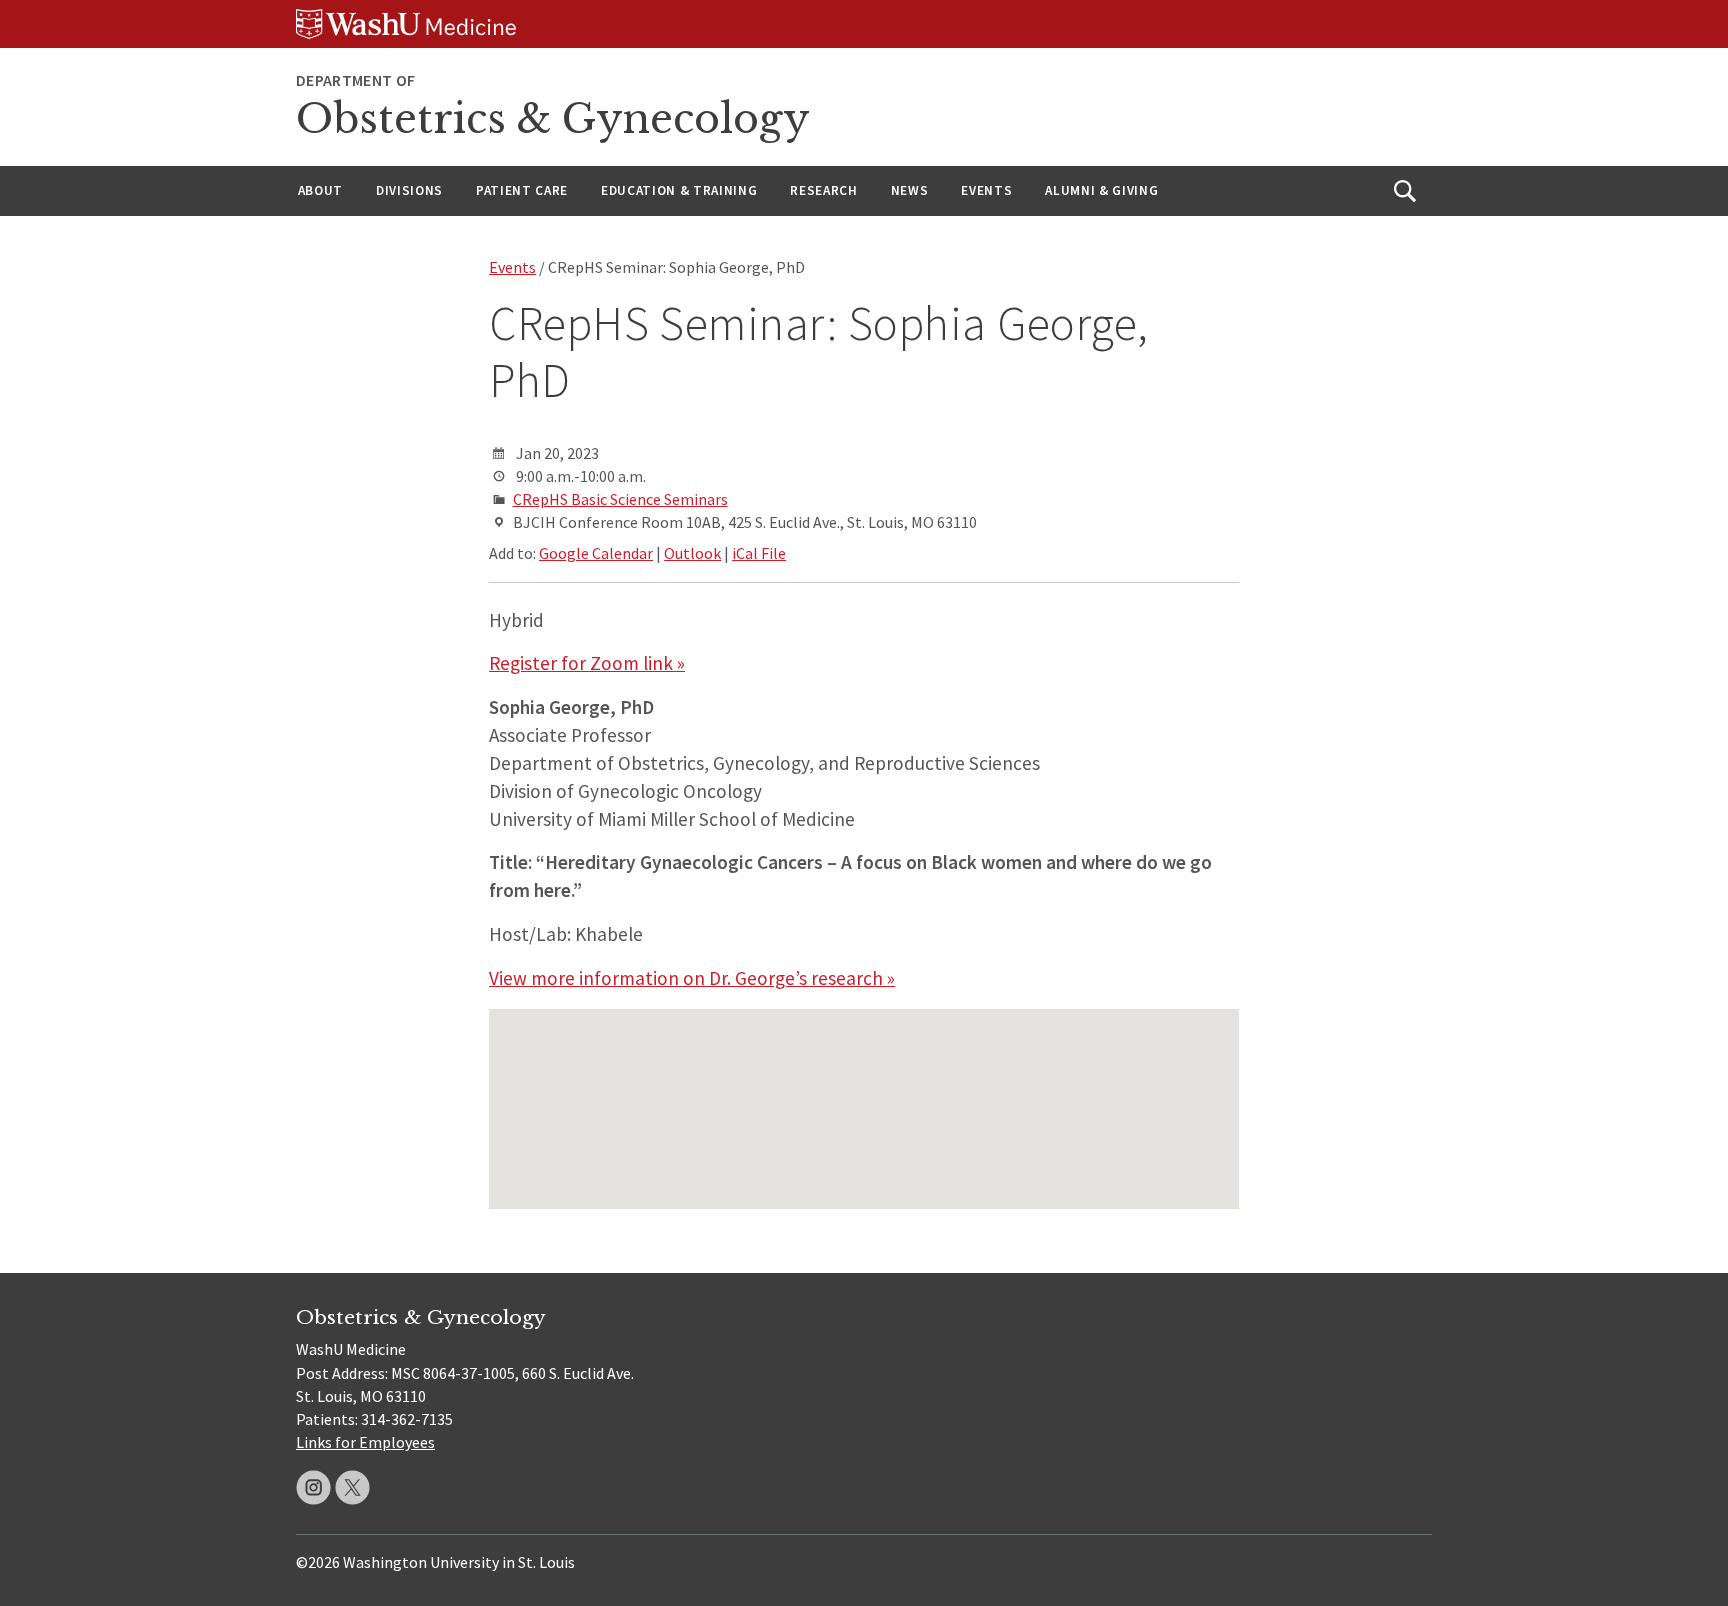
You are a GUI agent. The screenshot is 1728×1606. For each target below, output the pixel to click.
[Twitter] (352, 1487)
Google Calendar (596, 553)
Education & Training (679, 190)
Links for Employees (365, 1442)
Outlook (692, 553)
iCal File (759, 553)
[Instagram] (313, 1487)
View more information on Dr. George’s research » (692, 978)
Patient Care (522, 190)
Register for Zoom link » (587, 663)
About (320, 190)
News (910, 190)
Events (986, 190)
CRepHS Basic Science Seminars (620, 499)
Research (823, 190)
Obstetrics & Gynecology (553, 119)
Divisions (409, 190)
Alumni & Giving (1101, 190)
